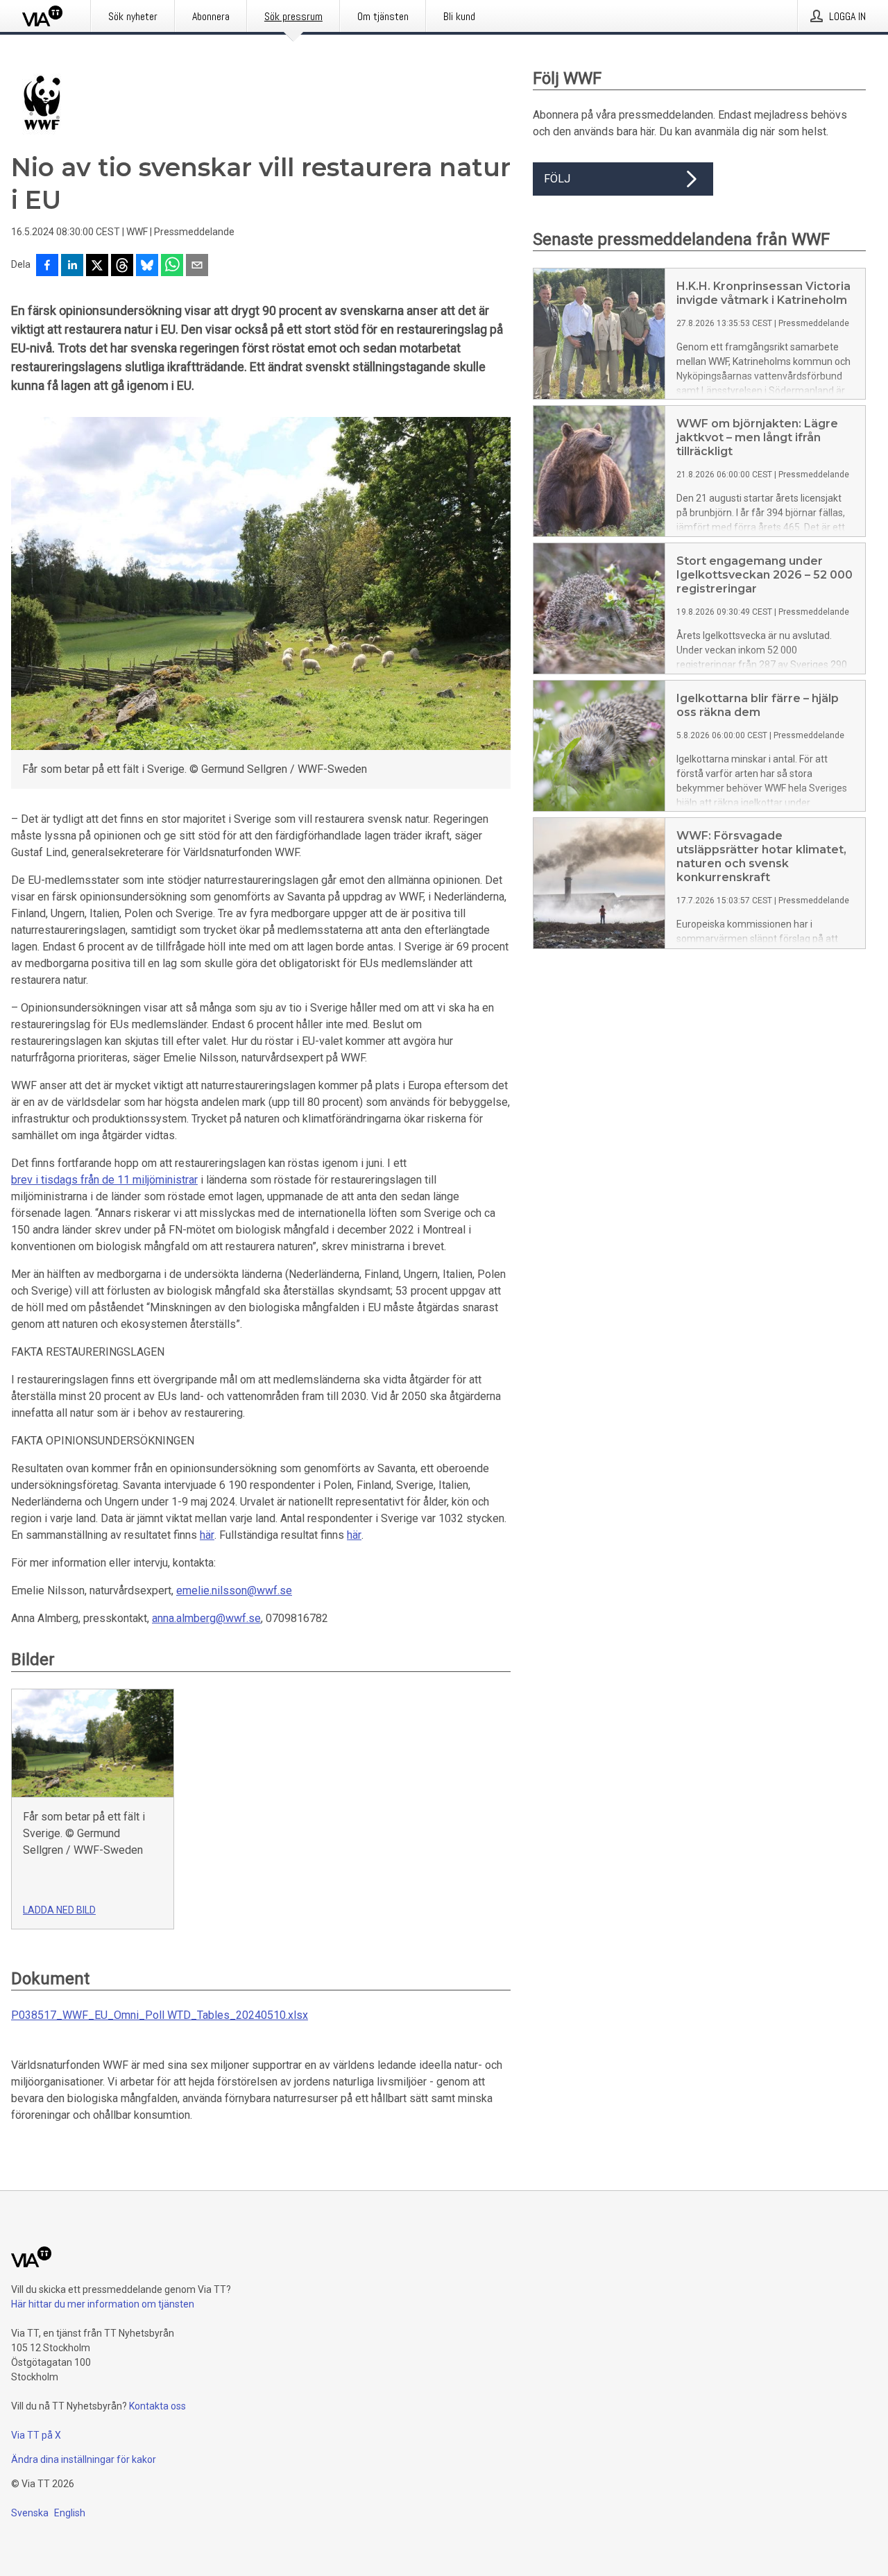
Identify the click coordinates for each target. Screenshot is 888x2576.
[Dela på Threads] (122, 266)
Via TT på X (36, 2435)
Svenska (30, 2513)
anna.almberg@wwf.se (206, 1618)
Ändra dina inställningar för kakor (84, 2459)
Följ (557, 179)
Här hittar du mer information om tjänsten (103, 2304)
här (207, 1535)
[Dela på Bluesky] (147, 266)
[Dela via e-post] (197, 266)
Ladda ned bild (59, 1910)
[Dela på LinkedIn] (72, 266)
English (70, 2513)
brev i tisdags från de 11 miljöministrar (104, 1180)
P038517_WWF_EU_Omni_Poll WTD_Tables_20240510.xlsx (160, 2015)
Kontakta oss (157, 2406)
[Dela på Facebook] (47, 266)
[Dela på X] (97, 266)
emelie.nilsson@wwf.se (234, 1590)
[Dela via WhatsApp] (172, 266)
